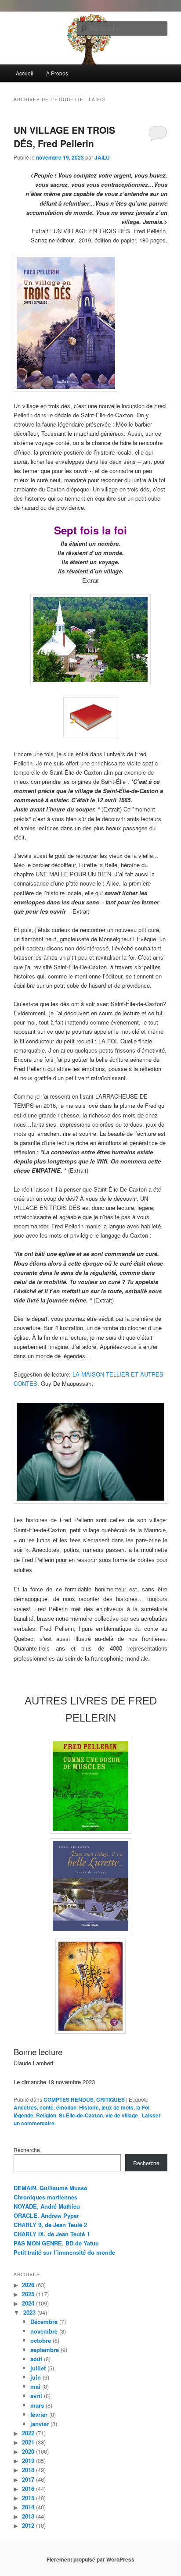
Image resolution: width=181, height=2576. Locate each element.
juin (36, 2377)
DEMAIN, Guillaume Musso (51, 2188)
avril (36, 2396)
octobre (41, 2340)
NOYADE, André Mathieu (47, 2206)
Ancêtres (25, 2107)
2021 (28, 2442)
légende (24, 2115)
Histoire (89, 2107)
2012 (28, 2525)
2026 (28, 2285)
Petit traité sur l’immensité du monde (64, 2252)
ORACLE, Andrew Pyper (46, 2215)
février (39, 2414)
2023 (29, 2312)
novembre (44, 2331)
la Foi (143, 2107)
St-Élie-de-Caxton (81, 2115)
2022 (28, 2433)
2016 (28, 2489)
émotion (66, 2107)
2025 (28, 2294)
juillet (38, 2368)
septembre (45, 2350)
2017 (28, 2479)
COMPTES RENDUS (69, 2099)
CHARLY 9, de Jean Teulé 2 (50, 2225)
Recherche (27, 2150)
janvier (40, 2424)
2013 (28, 2516)
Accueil (25, 73)
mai (35, 2386)
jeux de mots (118, 2107)
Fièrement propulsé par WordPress (90, 2559)
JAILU (102, 157)
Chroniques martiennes (45, 2197)
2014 (28, 2507)
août (36, 2359)
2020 (28, 2451)
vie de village (122, 2115)
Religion (46, 2115)
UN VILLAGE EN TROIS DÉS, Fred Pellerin (64, 137)
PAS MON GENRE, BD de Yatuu (56, 2243)
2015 (28, 2498)
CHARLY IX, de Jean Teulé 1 (52, 2234)
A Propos (57, 73)
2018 (28, 2470)
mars (37, 2405)
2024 (28, 2303)
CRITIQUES (110, 2099)
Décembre (44, 2322)
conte (47, 2107)
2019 (28, 2460)
